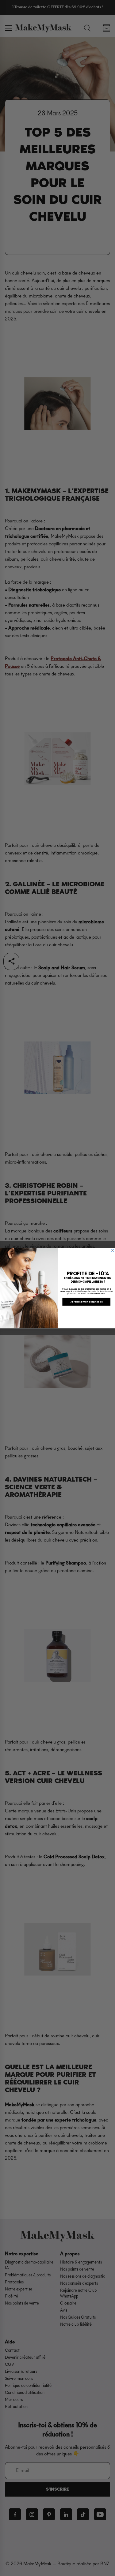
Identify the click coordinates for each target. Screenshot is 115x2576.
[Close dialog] (113, 1251)
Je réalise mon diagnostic (86, 1301)
